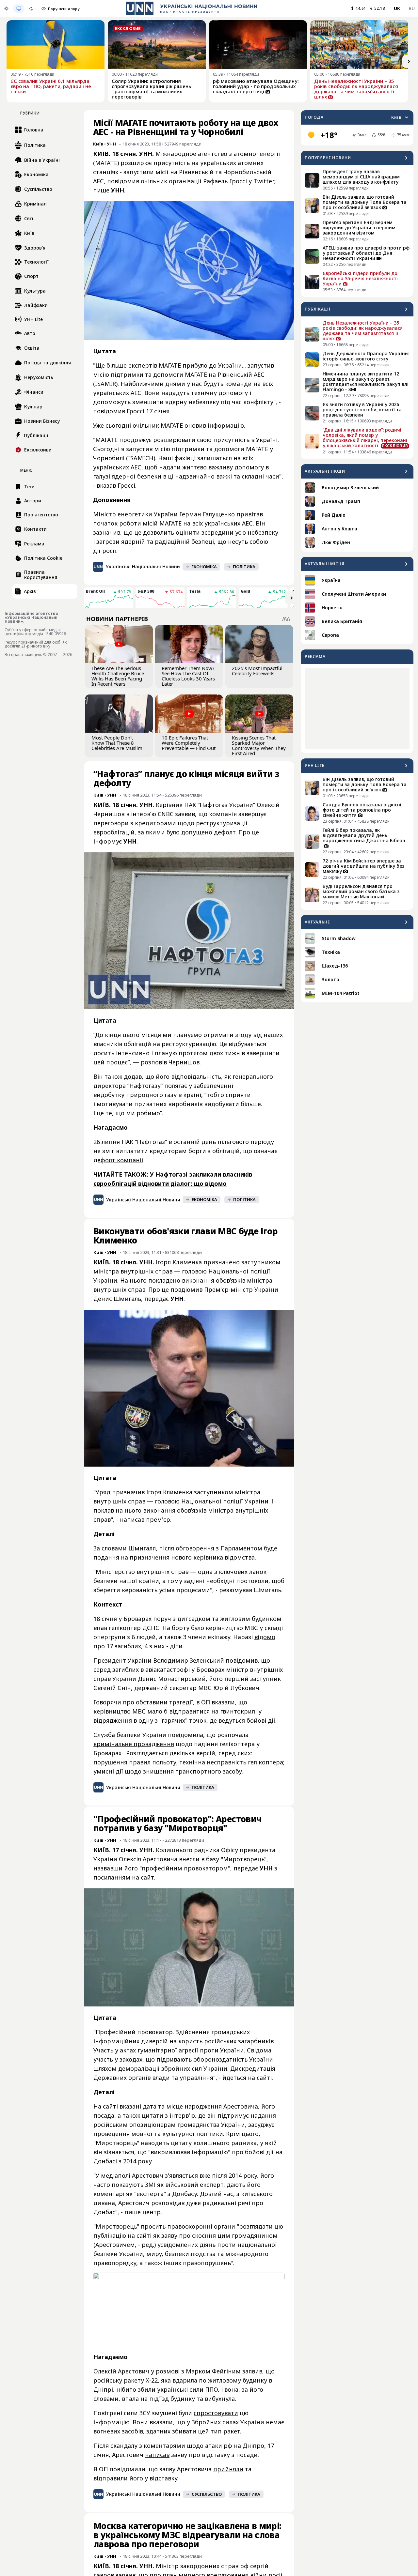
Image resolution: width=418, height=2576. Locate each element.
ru (412, 8)
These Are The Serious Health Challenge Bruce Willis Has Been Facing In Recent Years (118, 676)
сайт (147, 1877)
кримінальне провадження (134, 1744)
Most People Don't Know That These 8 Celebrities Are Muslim (117, 743)
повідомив (242, 1660)
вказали (223, 1702)
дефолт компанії (118, 1160)
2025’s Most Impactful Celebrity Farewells (257, 671)
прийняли (228, 2469)
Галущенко (219, 514)
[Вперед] (409, 61)
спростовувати (216, 2413)
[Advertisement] (357, 709)
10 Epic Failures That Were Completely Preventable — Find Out (189, 743)
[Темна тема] (31, 8)
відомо (265, 1637)
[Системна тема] (19, 8)
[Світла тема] (6, 8)
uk (397, 8)
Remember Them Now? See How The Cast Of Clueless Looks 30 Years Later (188, 676)
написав (157, 2455)
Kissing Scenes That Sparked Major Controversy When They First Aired (259, 745)
